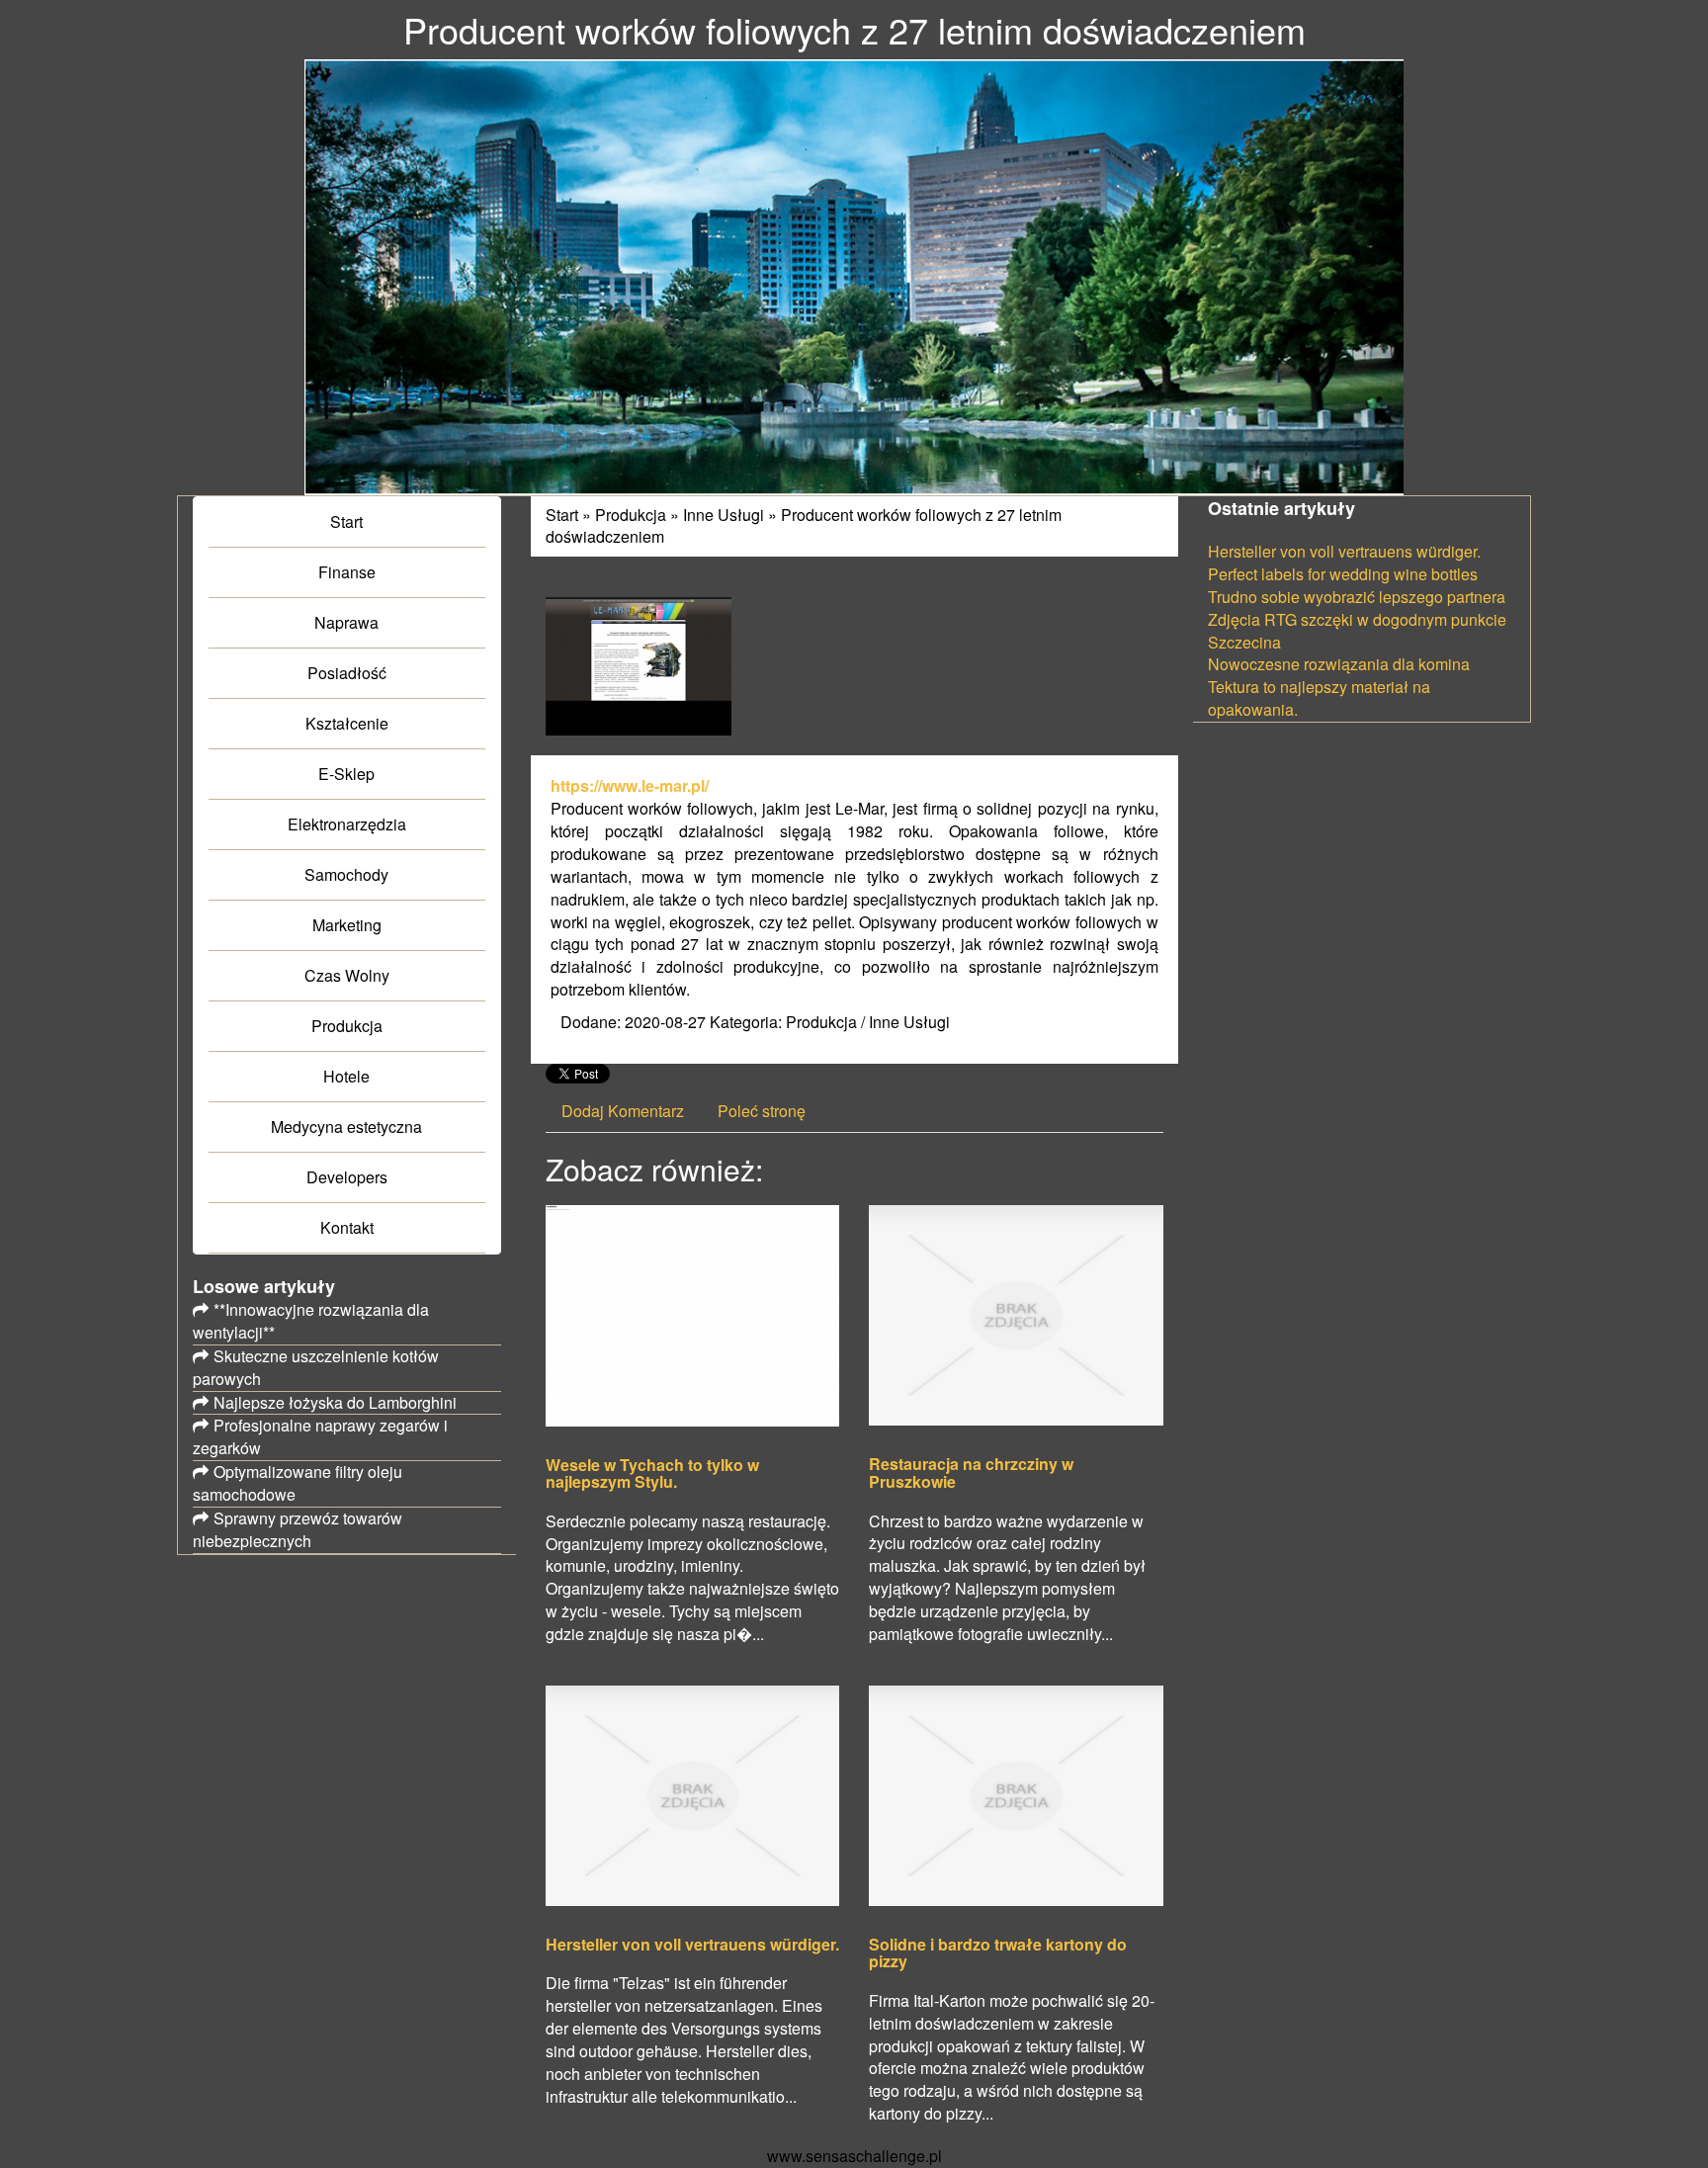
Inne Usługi (724, 515)
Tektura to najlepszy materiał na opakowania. (1319, 698)
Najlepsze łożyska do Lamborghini (335, 1402)
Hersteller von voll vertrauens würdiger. (692, 1945)
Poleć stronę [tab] (762, 1111)
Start (562, 515)
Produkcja (631, 515)
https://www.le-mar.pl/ (630, 785)
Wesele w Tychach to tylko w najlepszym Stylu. (652, 1474)
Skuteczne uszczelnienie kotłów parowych (316, 1367)
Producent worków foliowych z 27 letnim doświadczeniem (804, 526)
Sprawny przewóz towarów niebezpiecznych (298, 1529)
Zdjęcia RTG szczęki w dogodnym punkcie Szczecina (1357, 631)
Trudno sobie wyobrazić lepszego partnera (1357, 597)
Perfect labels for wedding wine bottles (1343, 574)
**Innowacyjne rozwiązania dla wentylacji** (311, 1321)
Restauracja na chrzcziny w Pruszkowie (971, 1473)
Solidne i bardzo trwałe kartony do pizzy (998, 1953)
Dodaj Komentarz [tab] (623, 1111)
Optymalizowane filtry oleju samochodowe (298, 1483)
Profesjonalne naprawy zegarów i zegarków (320, 1436)
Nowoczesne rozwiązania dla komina (1339, 664)
